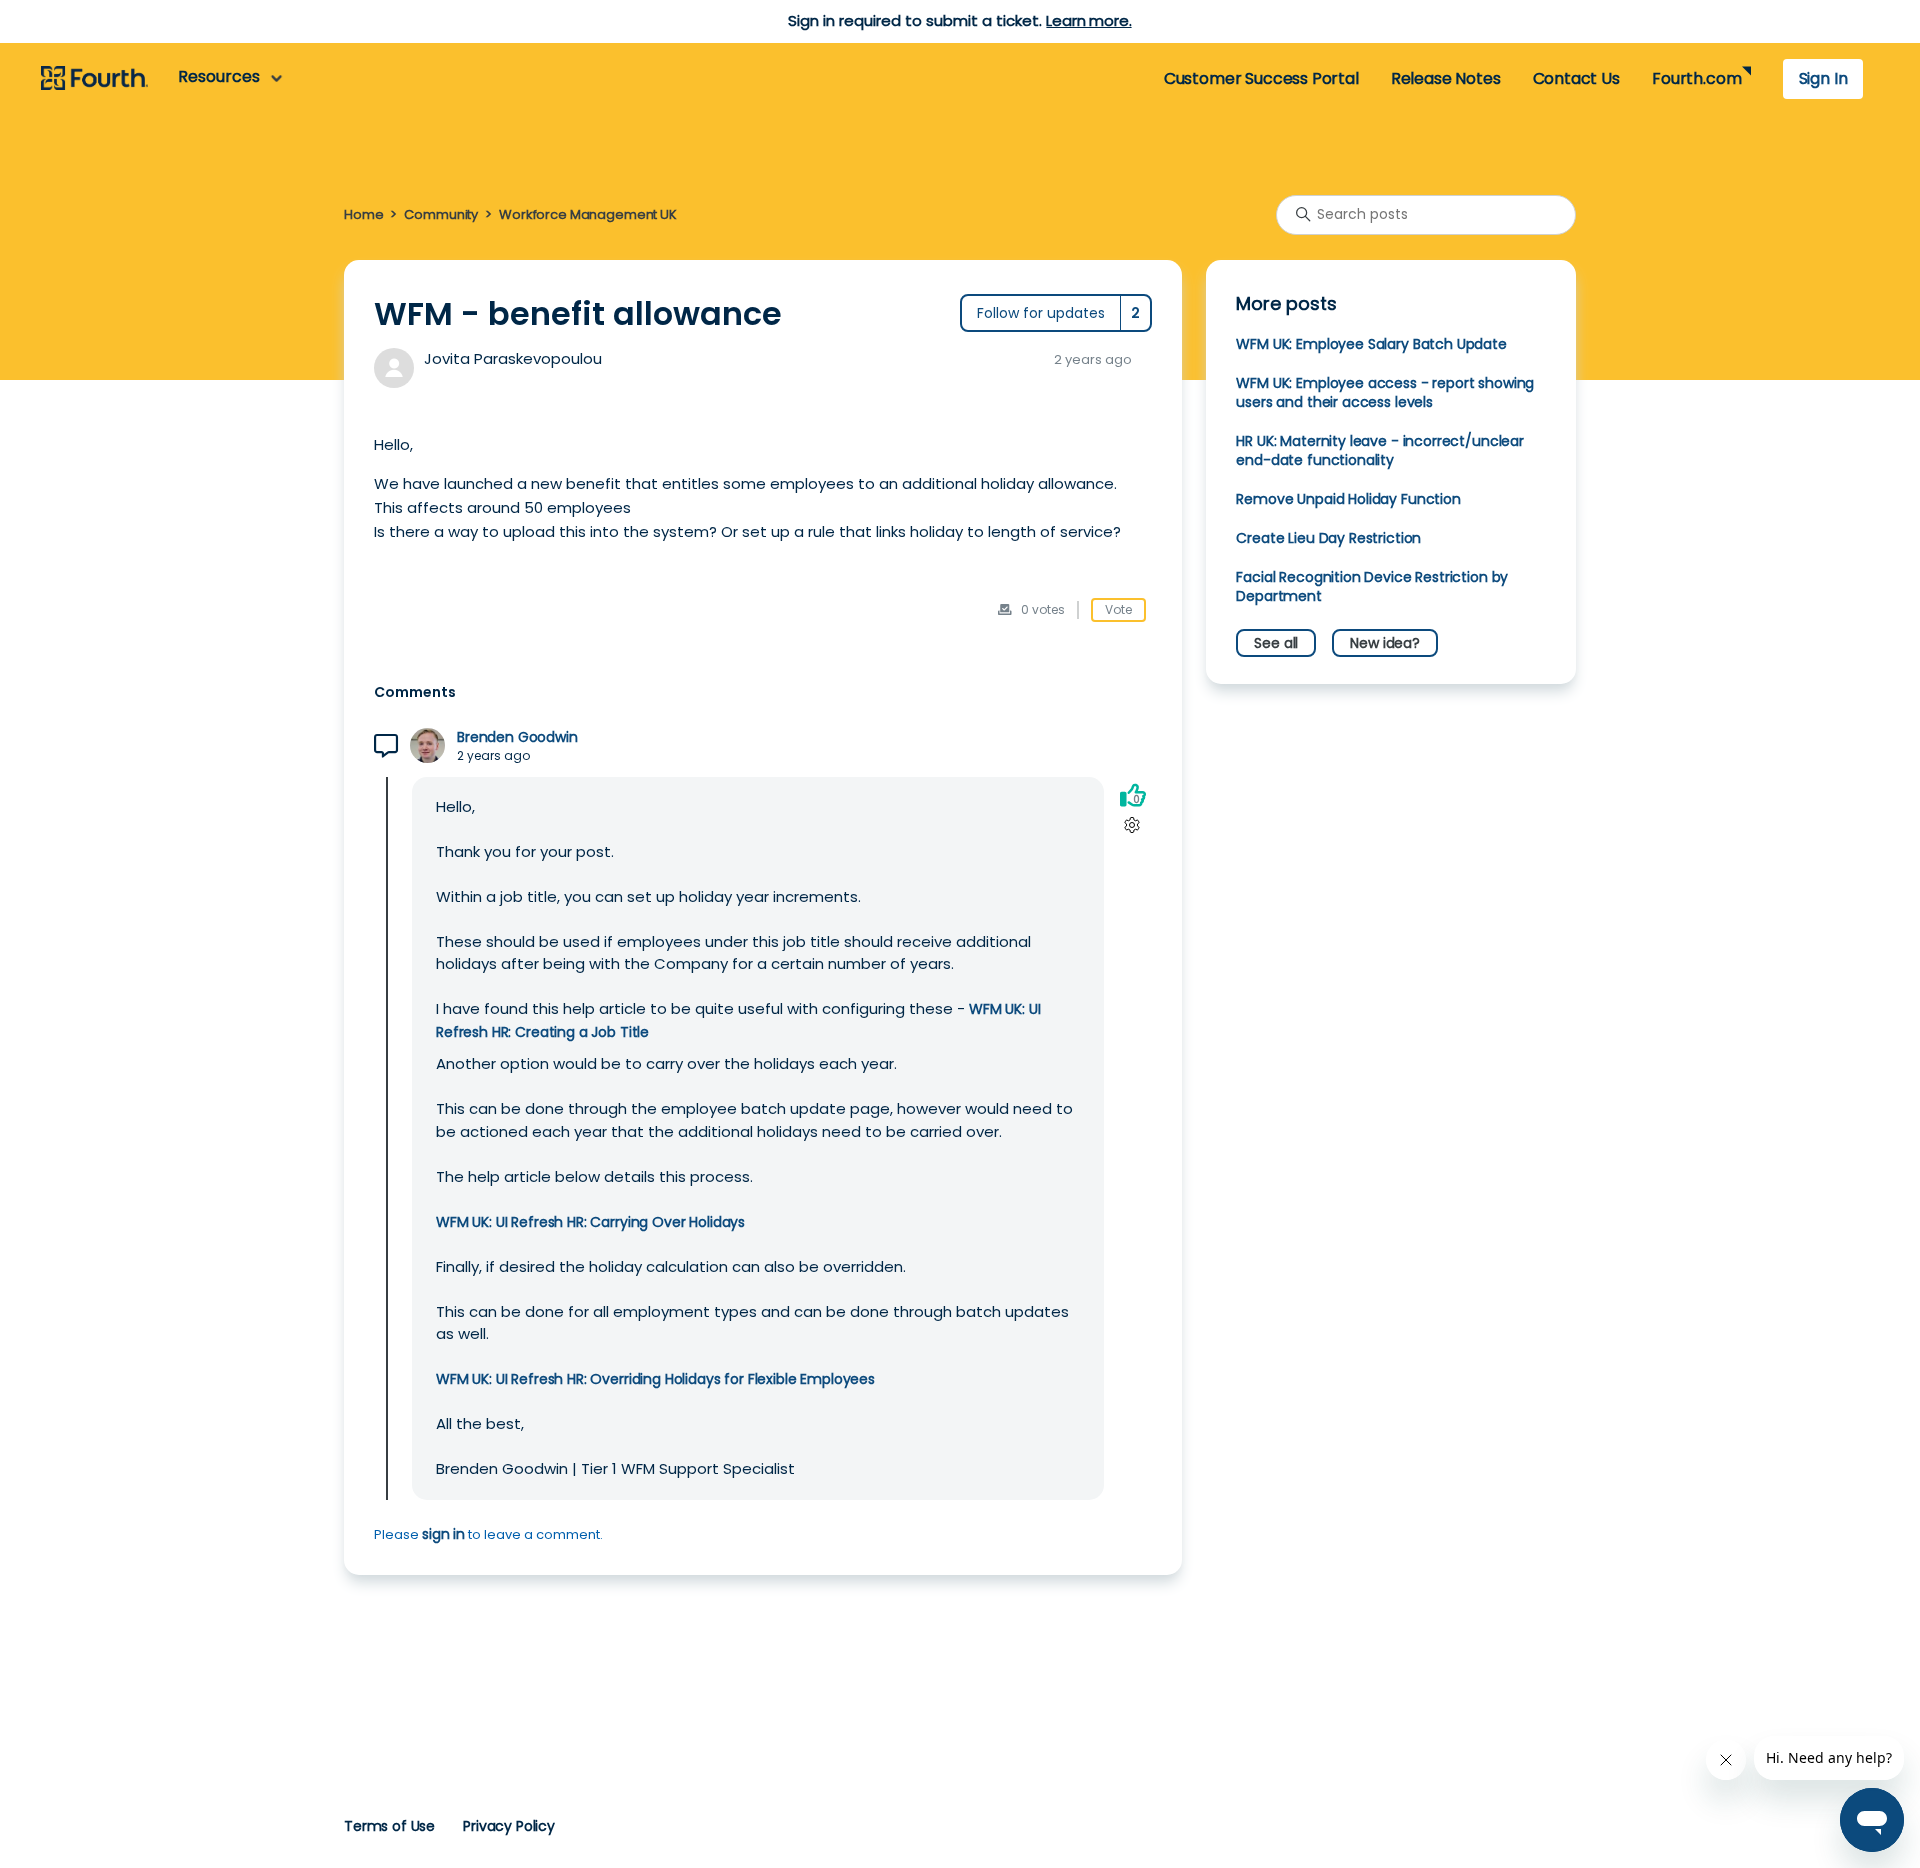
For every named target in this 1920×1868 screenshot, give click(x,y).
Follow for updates (1041, 313)
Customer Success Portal (1261, 78)
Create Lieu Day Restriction (1328, 538)
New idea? (1385, 643)
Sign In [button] (1823, 78)
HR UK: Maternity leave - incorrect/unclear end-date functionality (1380, 450)
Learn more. (1088, 20)
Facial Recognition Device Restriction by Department (1372, 586)
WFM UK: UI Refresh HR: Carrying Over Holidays (590, 1222)
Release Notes (1446, 78)
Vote (1118, 609)
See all (1276, 643)
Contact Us (1576, 78)
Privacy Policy (509, 1826)
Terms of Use (389, 1826)
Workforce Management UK (588, 214)
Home (363, 214)
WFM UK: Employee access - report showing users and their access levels (1385, 392)
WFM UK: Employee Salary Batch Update (1371, 344)
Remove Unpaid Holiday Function (1348, 499)
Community (441, 214)
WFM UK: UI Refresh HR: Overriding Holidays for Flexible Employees (655, 1379)
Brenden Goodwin (517, 737)
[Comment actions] (1132, 825)
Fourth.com (1696, 78)
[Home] (94, 79)
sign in (443, 1534)
